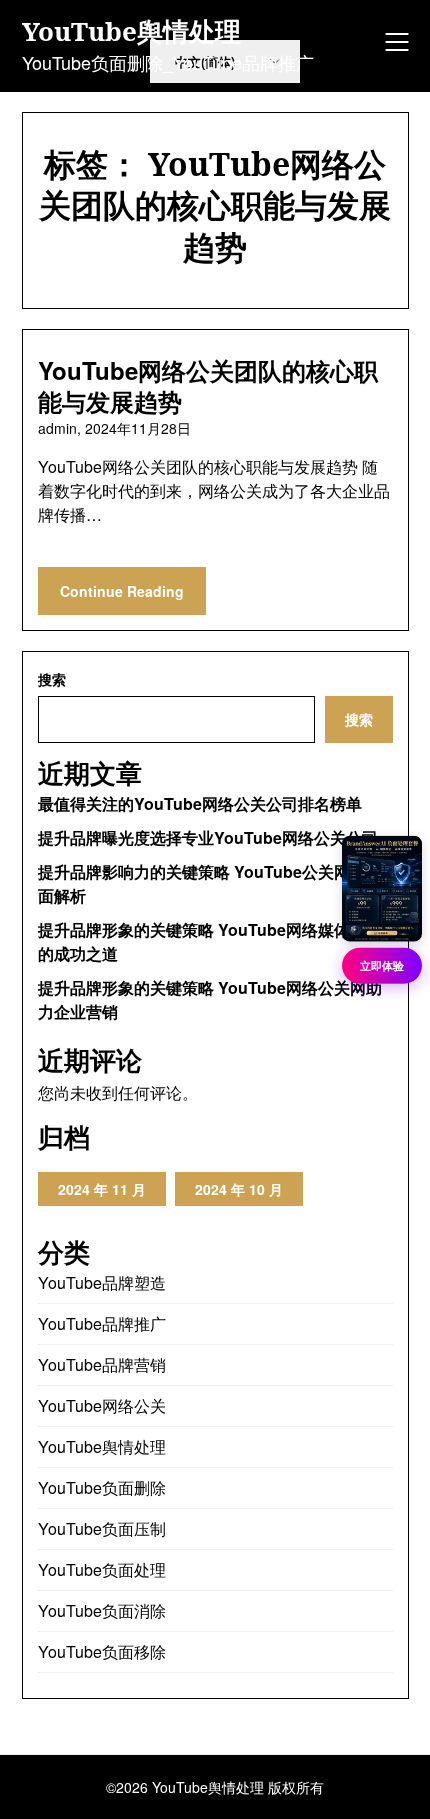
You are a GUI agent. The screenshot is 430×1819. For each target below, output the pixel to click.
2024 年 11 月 (102, 1189)
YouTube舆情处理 (131, 32)
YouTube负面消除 (102, 1610)
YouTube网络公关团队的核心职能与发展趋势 (208, 385)
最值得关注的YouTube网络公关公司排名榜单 (200, 803)
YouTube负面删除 (102, 1487)
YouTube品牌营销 (102, 1364)
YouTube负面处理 (102, 1569)
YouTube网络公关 (102, 1405)
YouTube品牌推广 (102, 1323)
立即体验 (382, 965)
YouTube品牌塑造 (102, 1282)
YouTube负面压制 (102, 1528)
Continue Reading (122, 591)
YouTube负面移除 (102, 1651)
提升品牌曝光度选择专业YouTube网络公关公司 (208, 837)
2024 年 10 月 (239, 1189)
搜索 (52, 679)
